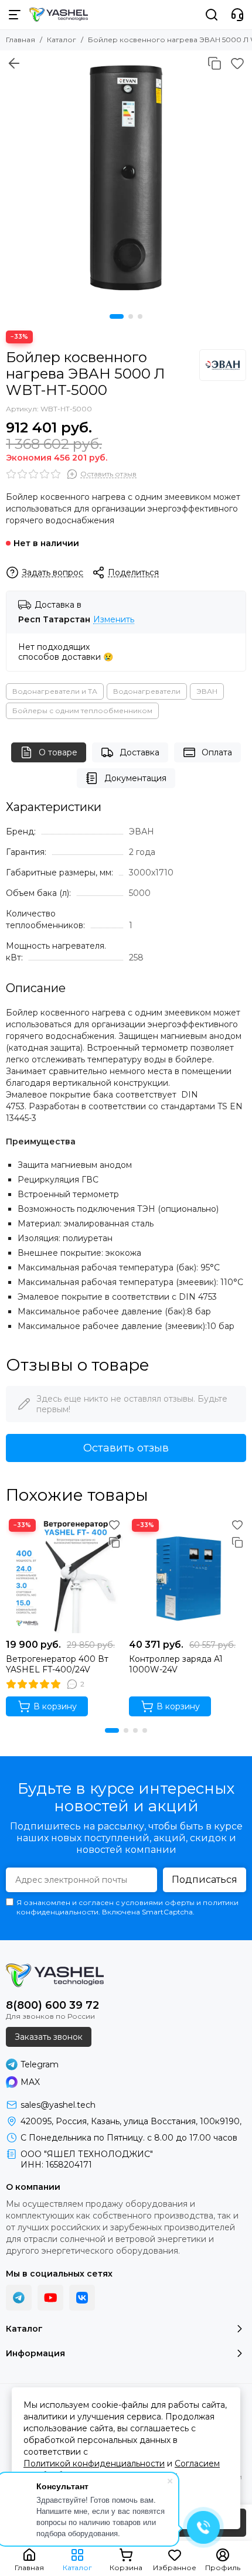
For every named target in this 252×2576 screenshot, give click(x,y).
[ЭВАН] (223, 365)
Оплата (217, 752)
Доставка (139, 752)
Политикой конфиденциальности (94, 2463)
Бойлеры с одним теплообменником (82, 711)
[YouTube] (50, 2298)
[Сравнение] (214, 63)
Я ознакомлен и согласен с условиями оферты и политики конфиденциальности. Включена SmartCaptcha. (127, 1907)
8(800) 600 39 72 (52, 2005)
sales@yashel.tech (58, 2105)
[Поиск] (212, 15)
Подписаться (205, 1880)
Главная (21, 40)
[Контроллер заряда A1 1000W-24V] (188, 1575)
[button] (117, 316)
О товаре (58, 752)
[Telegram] (19, 2298)
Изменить (114, 620)
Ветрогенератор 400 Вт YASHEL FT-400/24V (57, 1664)
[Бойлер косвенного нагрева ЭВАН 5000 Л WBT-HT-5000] (126, 176)
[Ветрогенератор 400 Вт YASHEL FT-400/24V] (64, 1575)
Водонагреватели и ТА (55, 691)
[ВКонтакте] (82, 2298)
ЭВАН (207, 691)
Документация (135, 778)
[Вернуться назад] (14, 63)
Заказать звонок (49, 2037)
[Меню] (15, 15)
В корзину (55, 1706)
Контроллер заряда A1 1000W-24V (176, 1664)
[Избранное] (237, 63)
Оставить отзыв (126, 1448)
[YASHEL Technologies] (59, 15)
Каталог (62, 40)
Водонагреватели (147, 691)
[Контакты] (237, 15)
